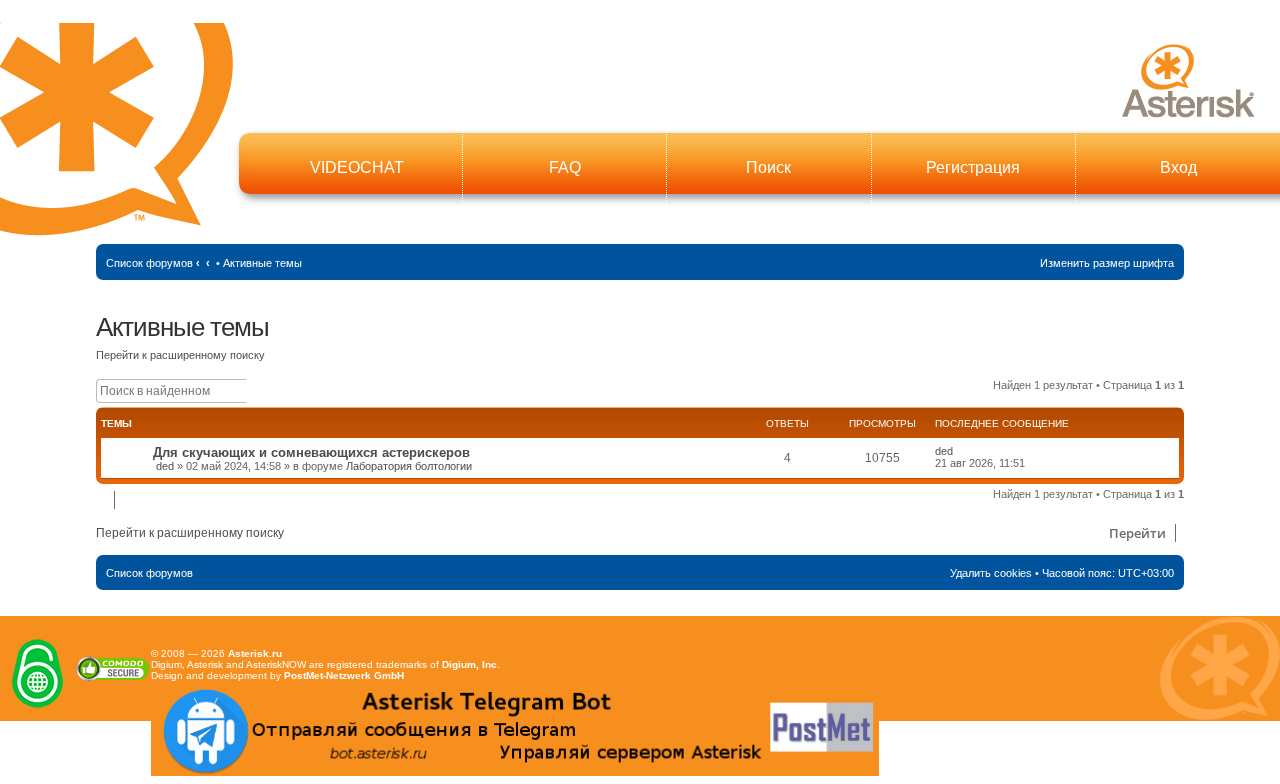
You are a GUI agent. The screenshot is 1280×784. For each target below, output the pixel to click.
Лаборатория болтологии (409, 466)
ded (165, 466)
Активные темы (262, 263)
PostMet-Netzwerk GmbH (344, 675)
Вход (1178, 167)
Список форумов (149, 263)
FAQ (565, 167)
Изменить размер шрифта (1107, 263)
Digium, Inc (469, 664)
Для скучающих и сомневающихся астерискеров (311, 452)
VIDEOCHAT (357, 167)
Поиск (768, 167)
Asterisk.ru (255, 653)
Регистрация (973, 167)
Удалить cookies (991, 573)
